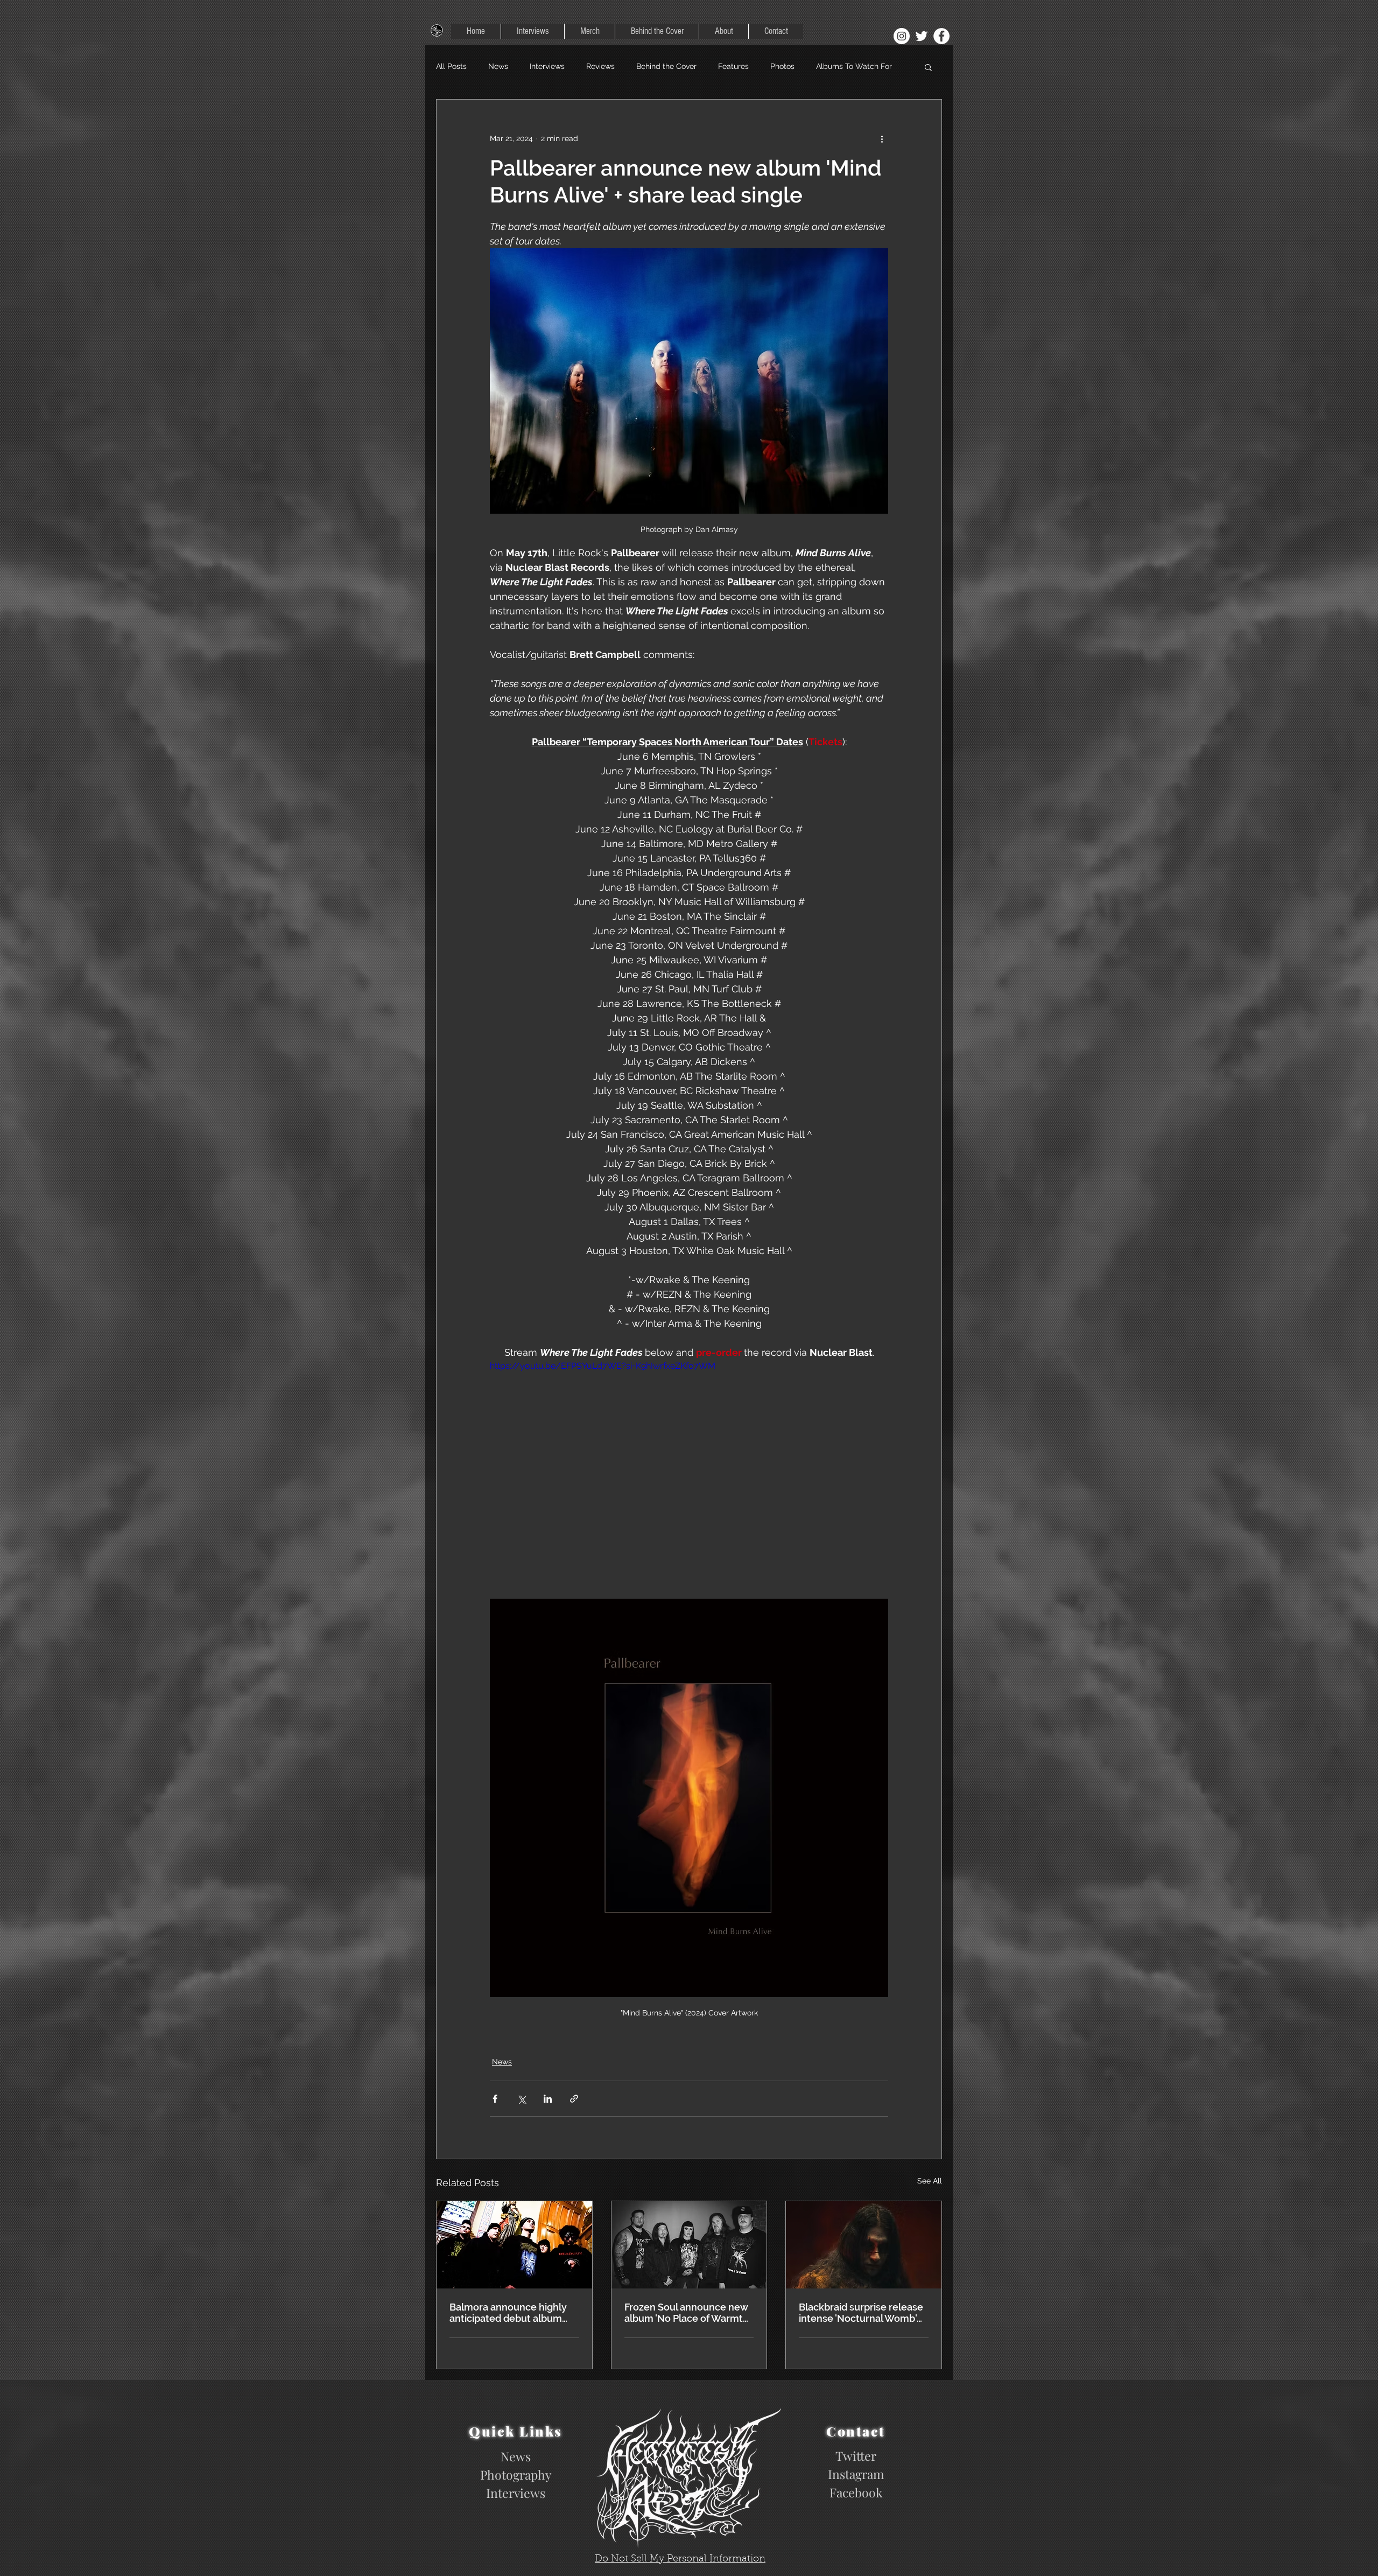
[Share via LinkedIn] (548, 2099)
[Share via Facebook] (495, 2099)
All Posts (451, 66)
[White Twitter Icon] (922, 36)
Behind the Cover (666, 66)
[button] (928, 67)
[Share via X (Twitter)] (521, 2099)
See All (930, 2181)
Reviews (600, 66)
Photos (782, 66)
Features (733, 66)
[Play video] (689, 1472)
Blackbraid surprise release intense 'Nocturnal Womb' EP (861, 2313)
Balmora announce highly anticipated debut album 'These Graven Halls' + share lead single (513, 2313)
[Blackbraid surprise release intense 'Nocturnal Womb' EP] (864, 2245)
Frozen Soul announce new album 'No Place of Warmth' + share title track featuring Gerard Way (687, 2313)
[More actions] (882, 138)
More (825, 66)
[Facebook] (941, 36)
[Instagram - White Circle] (902, 36)
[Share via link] (574, 2099)
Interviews (547, 66)
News (498, 66)
